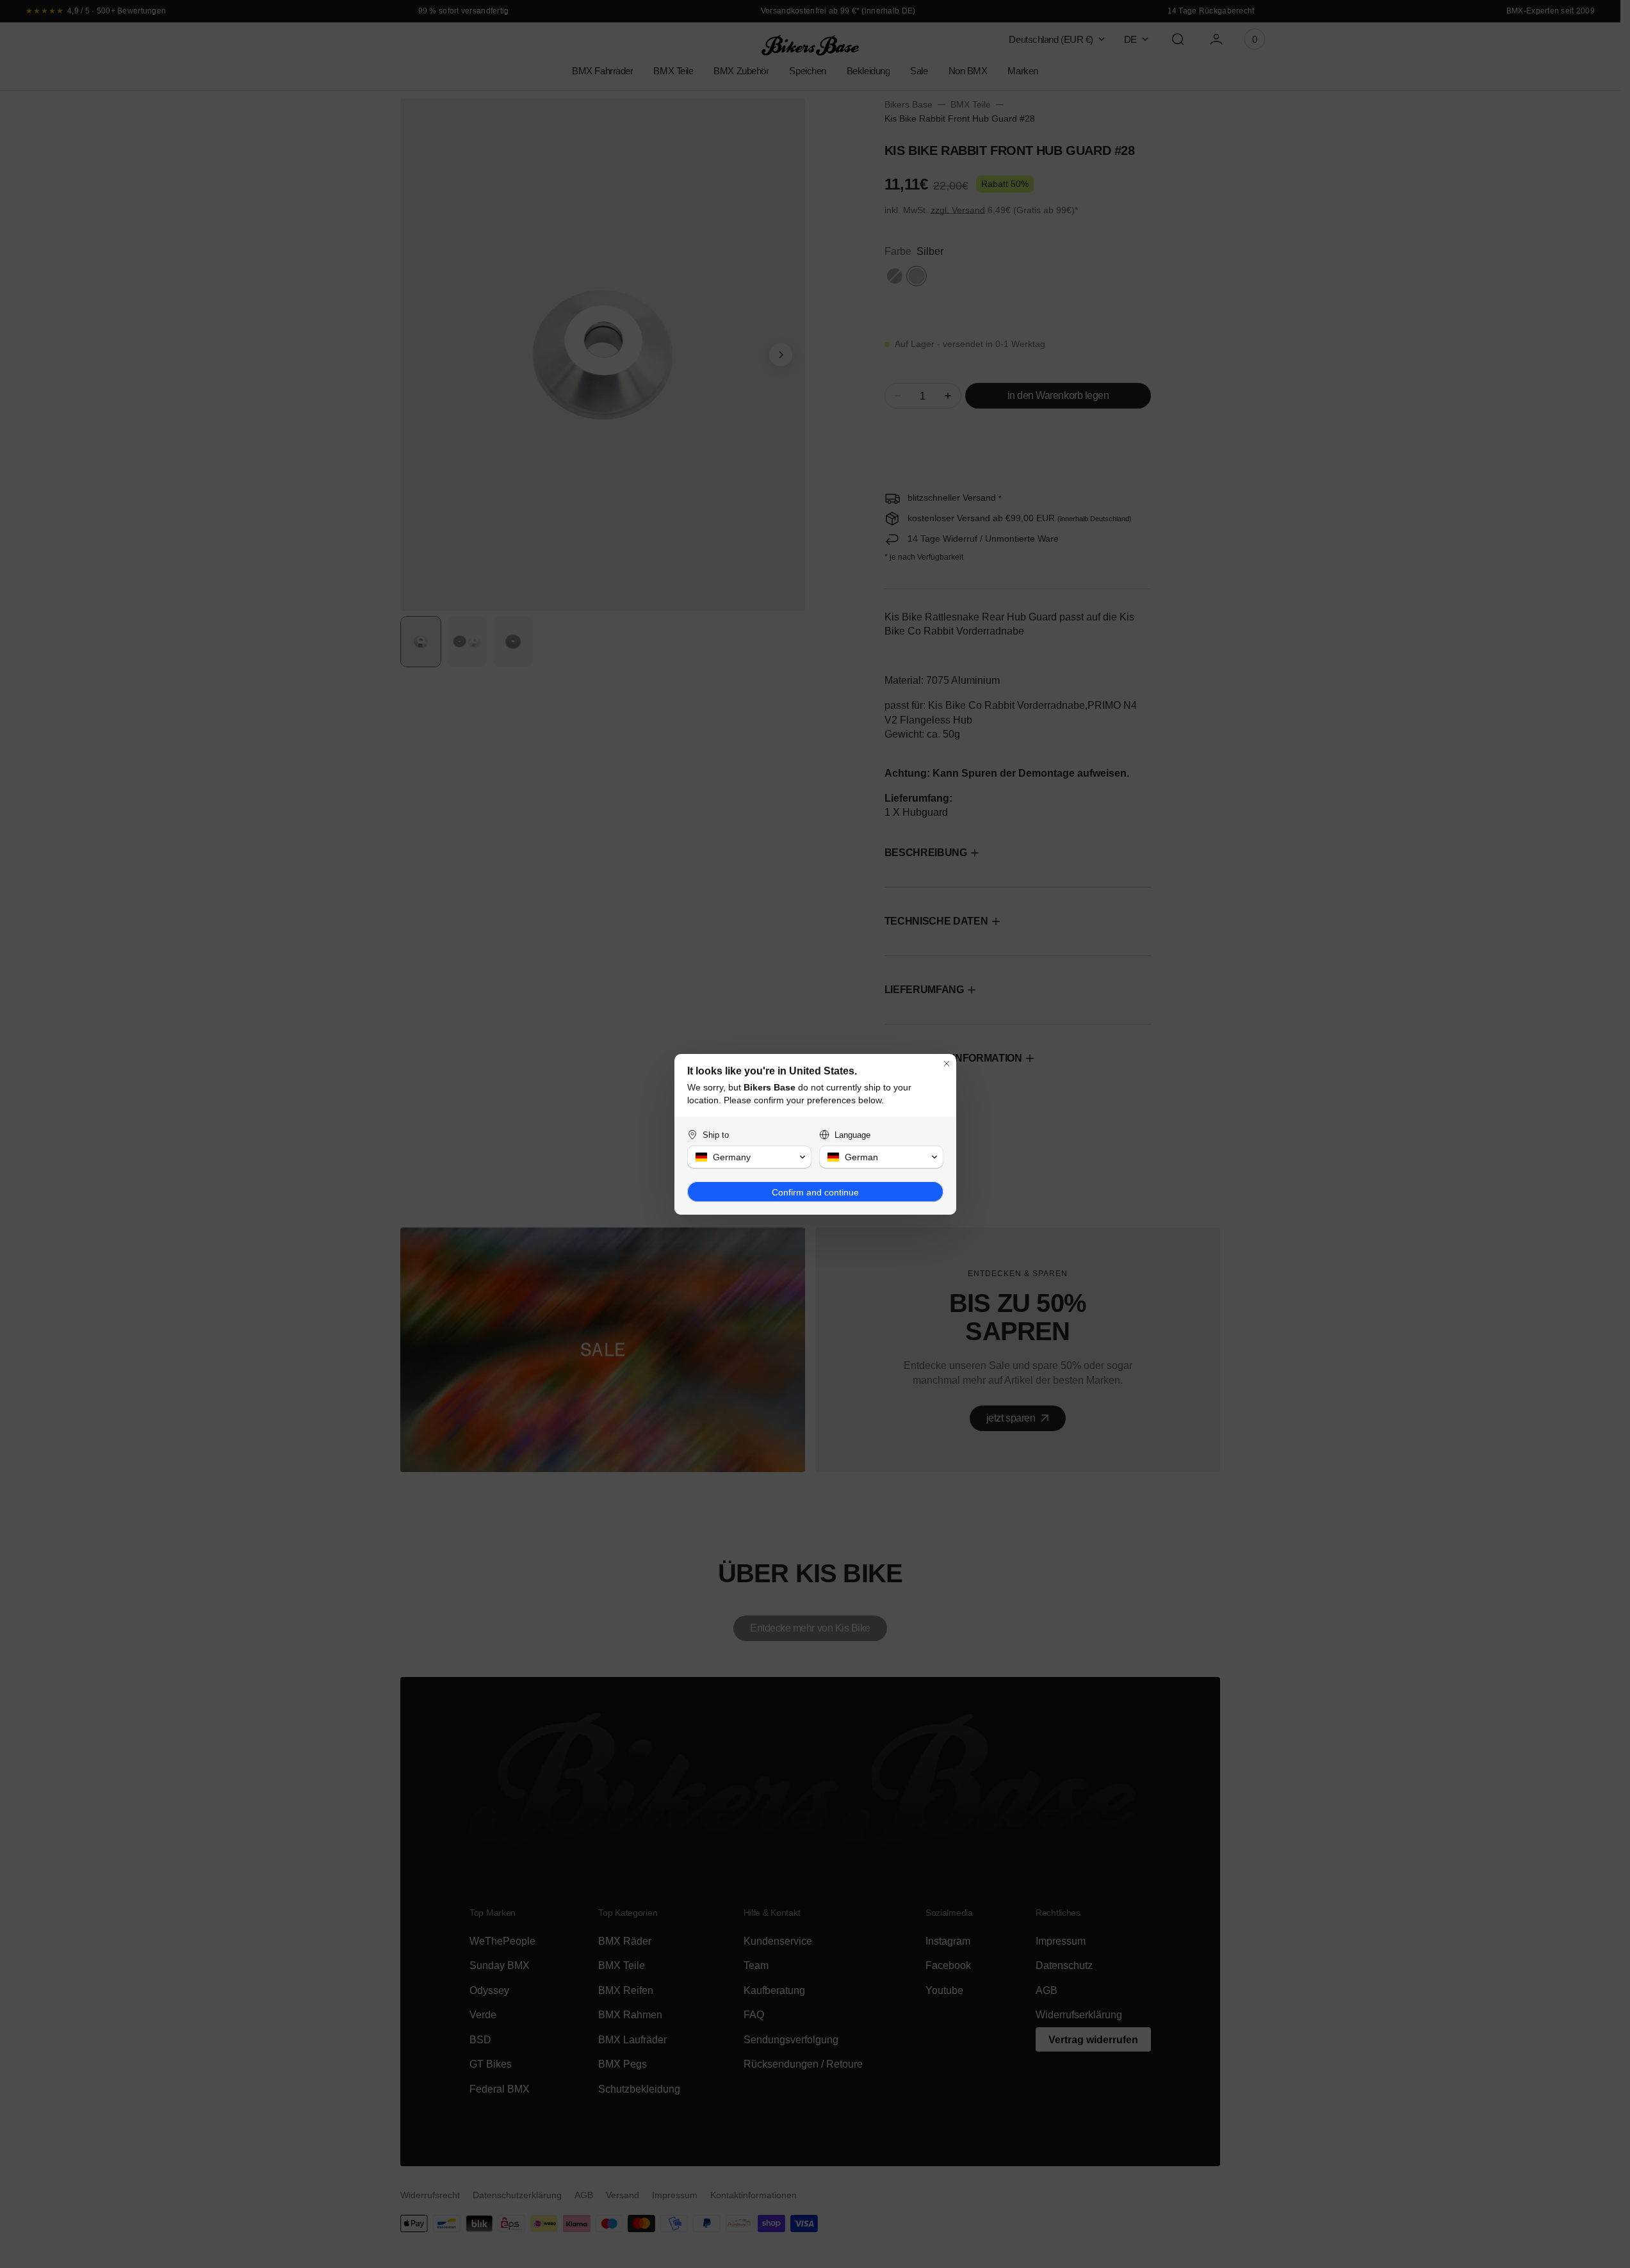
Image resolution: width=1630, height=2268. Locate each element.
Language (852, 1135)
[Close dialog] (947, 1064)
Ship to (716, 1135)
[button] (749, 1157)
